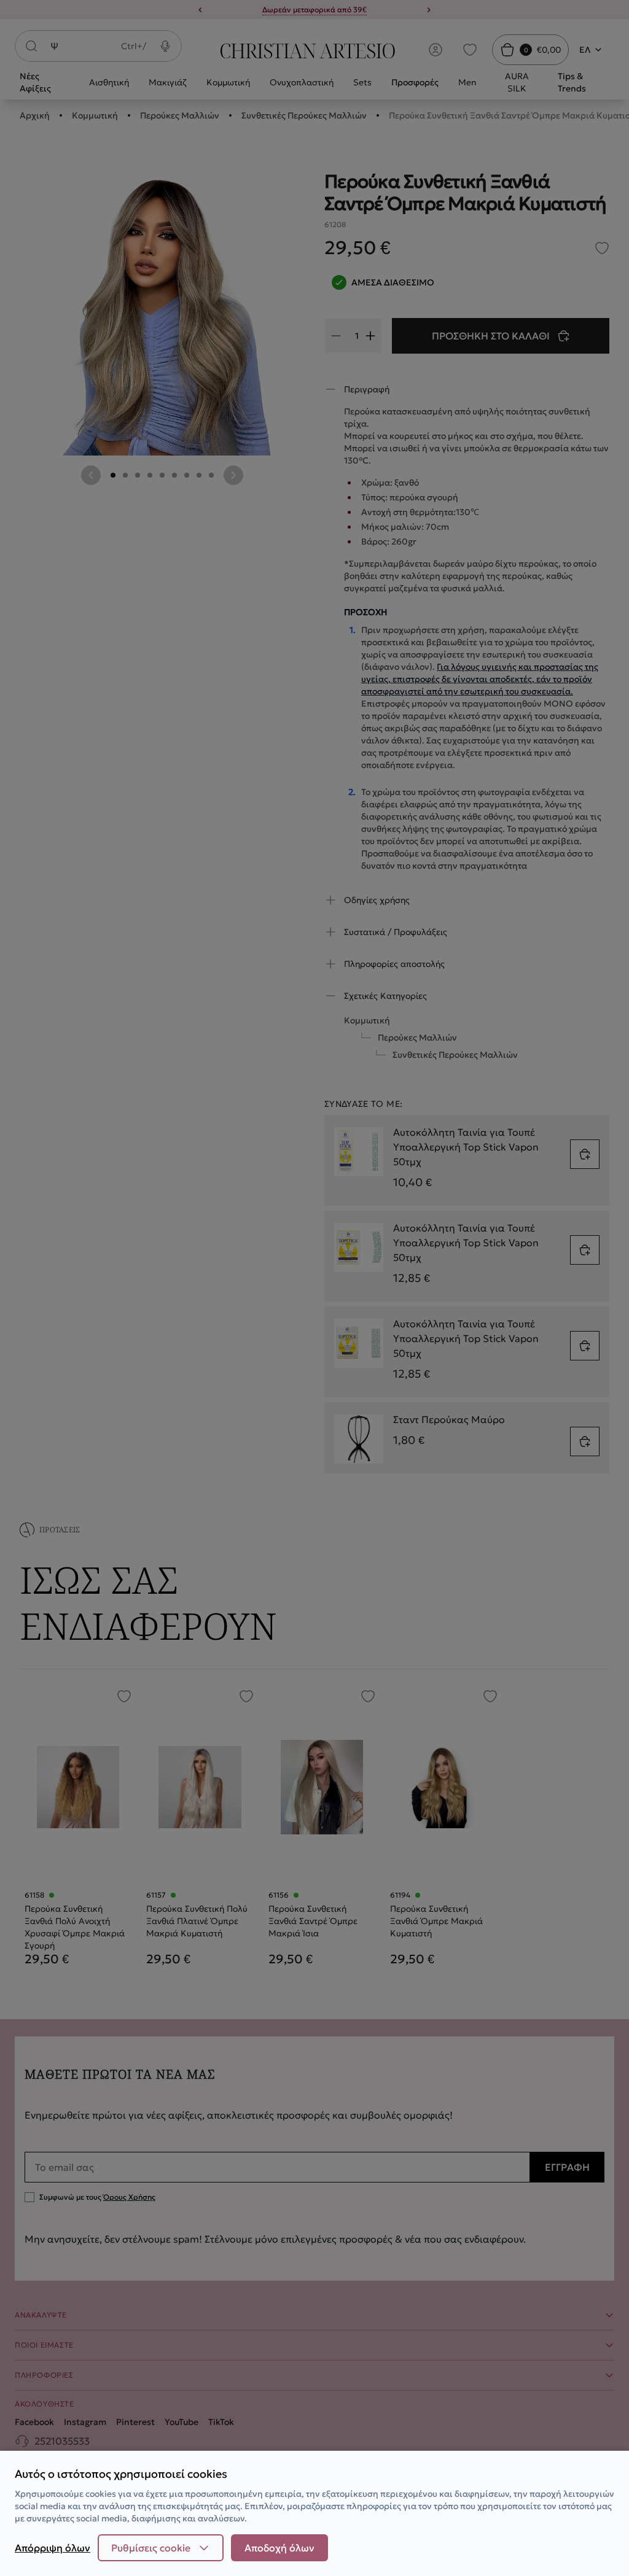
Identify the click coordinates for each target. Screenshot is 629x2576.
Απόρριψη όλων (53, 2548)
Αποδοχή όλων (279, 2548)
